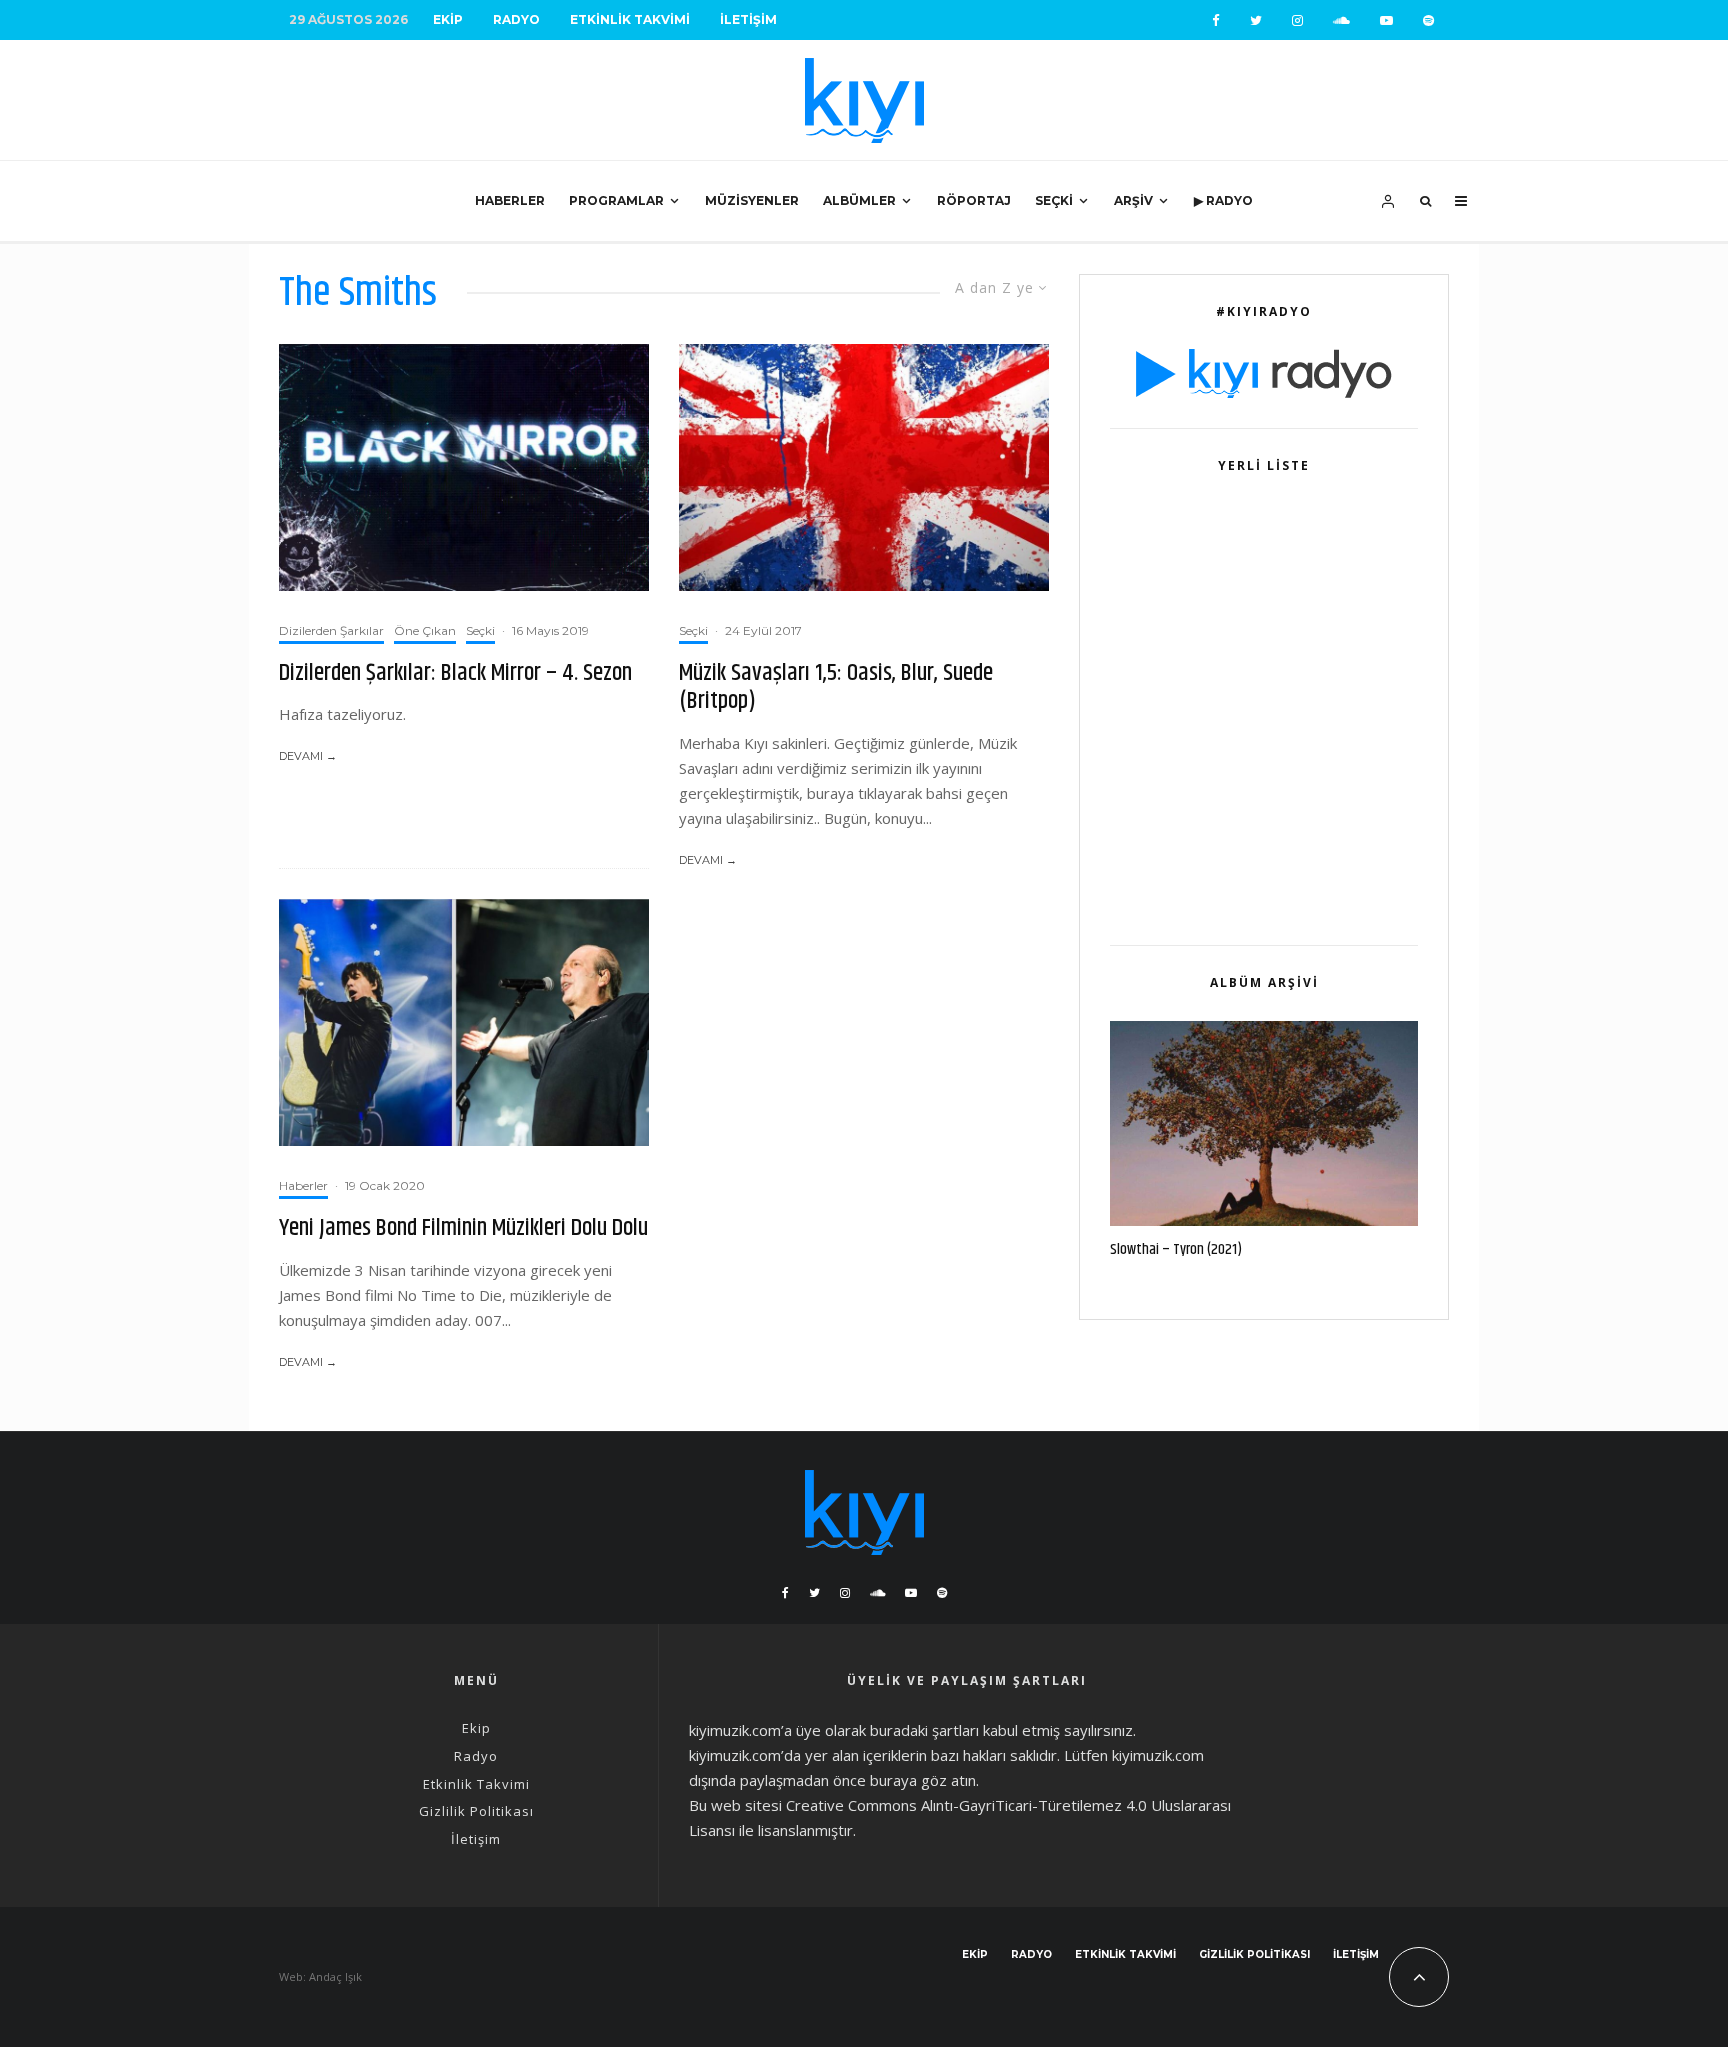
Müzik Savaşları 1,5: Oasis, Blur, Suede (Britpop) (836, 688)
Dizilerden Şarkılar (331, 630)
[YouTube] (1386, 20)
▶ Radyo (1223, 200)
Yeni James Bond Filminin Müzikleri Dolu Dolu (463, 1228)
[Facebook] (1216, 20)
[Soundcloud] (1341, 20)
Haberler (510, 200)
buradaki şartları (924, 1730)
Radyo (516, 19)
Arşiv (1133, 200)
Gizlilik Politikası (476, 1811)
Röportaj (974, 200)
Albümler (859, 200)
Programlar (616, 200)
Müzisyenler (752, 200)
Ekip (448, 19)
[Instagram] (1297, 20)
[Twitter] (1256, 20)
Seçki (1054, 200)
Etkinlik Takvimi (630, 19)
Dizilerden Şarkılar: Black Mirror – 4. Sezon (455, 673)
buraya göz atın (923, 1780)
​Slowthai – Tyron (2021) (1176, 1250)
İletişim (748, 19)
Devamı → (308, 756)
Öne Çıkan (425, 630)
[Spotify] (1428, 20)
